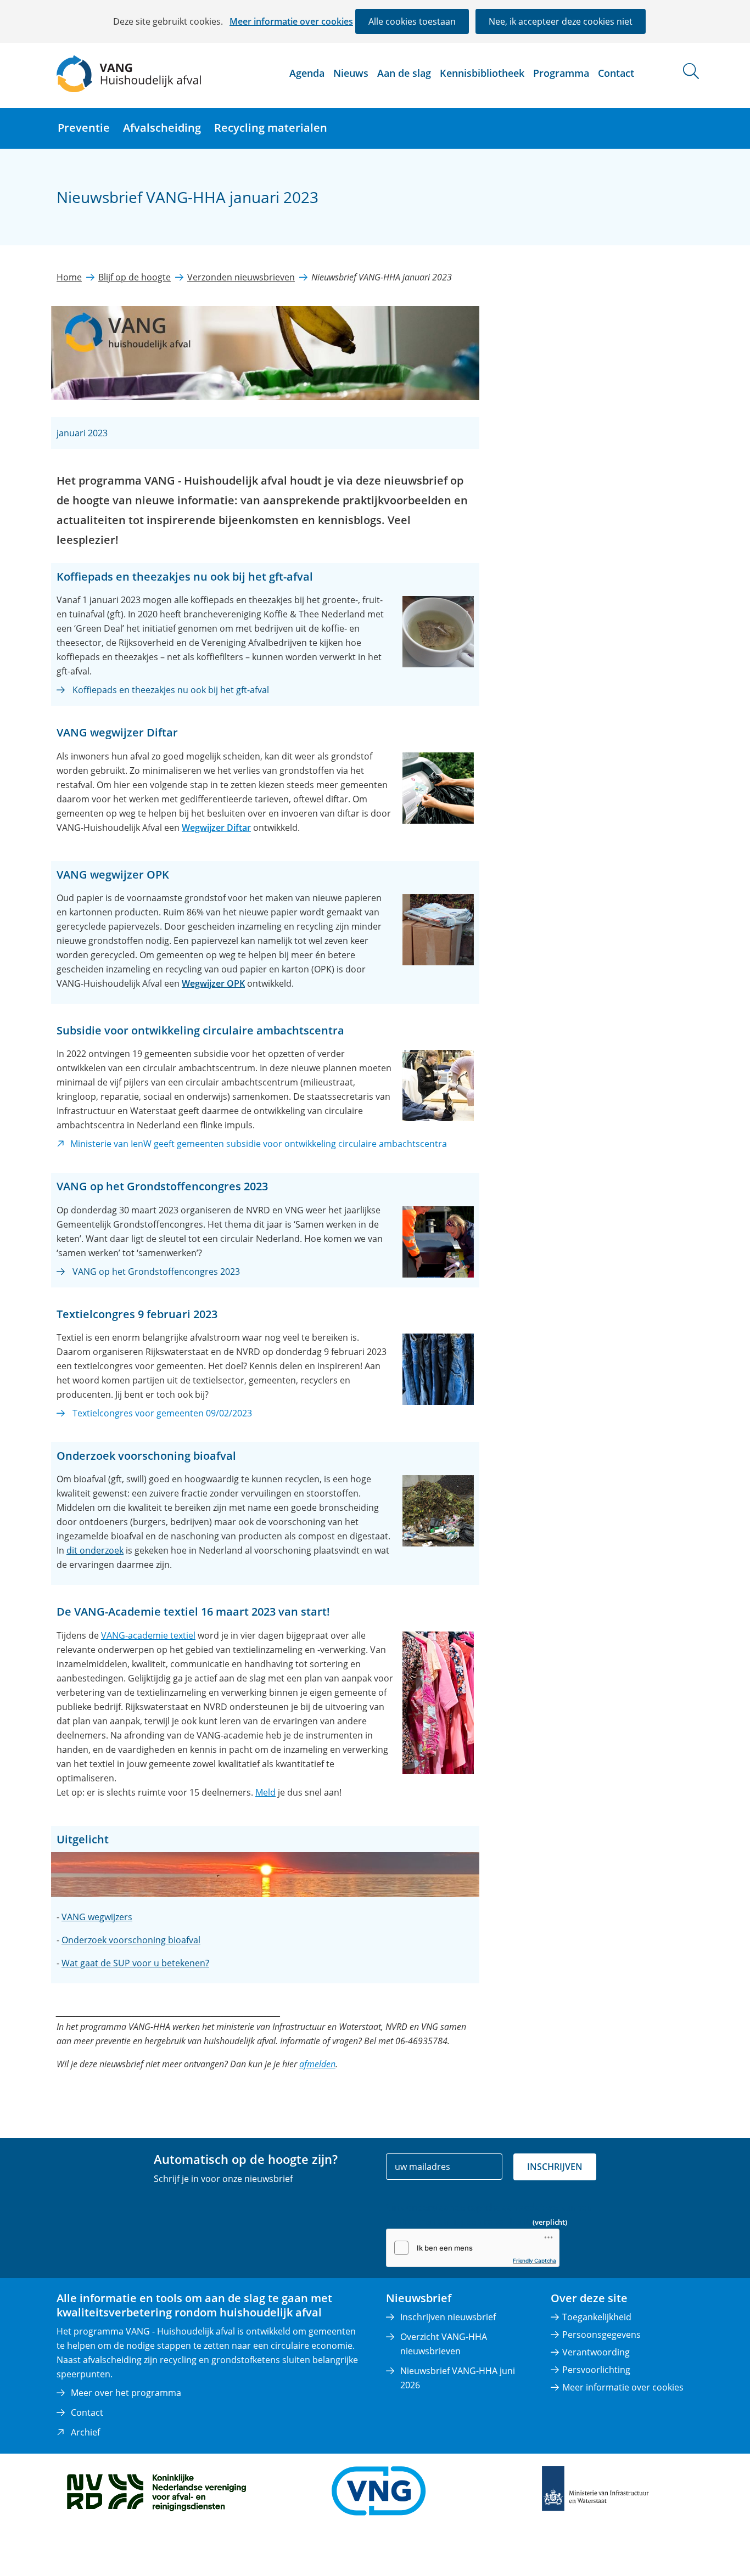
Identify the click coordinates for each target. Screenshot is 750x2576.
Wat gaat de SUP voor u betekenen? (135, 1963)
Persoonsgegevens (601, 2335)
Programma (561, 73)
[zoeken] (691, 71)
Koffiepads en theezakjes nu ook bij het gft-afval (171, 690)
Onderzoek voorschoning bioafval (131, 1940)
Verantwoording (596, 2352)
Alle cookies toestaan (412, 21)
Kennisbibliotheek (482, 73)
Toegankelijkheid (597, 2317)
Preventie (84, 128)
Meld (265, 1792)
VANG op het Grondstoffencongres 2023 (156, 1272)
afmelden (317, 2064)
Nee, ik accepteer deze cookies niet (561, 21)
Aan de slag (404, 73)
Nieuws (351, 73)
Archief (85, 2432)
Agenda (307, 73)
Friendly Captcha (534, 2260)
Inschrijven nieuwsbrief (448, 2317)
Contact (616, 73)
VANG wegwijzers (97, 1917)
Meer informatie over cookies (291, 21)
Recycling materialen (271, 128)
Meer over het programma (126, 2393)
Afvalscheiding (162, 128)
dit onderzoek (95, 1550)
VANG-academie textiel (148, 1635)
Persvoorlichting (596, 2370)
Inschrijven (555, 2167)
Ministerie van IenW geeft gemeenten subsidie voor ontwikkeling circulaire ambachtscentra (259, 1144)
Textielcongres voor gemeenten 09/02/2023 (162, 1413)
